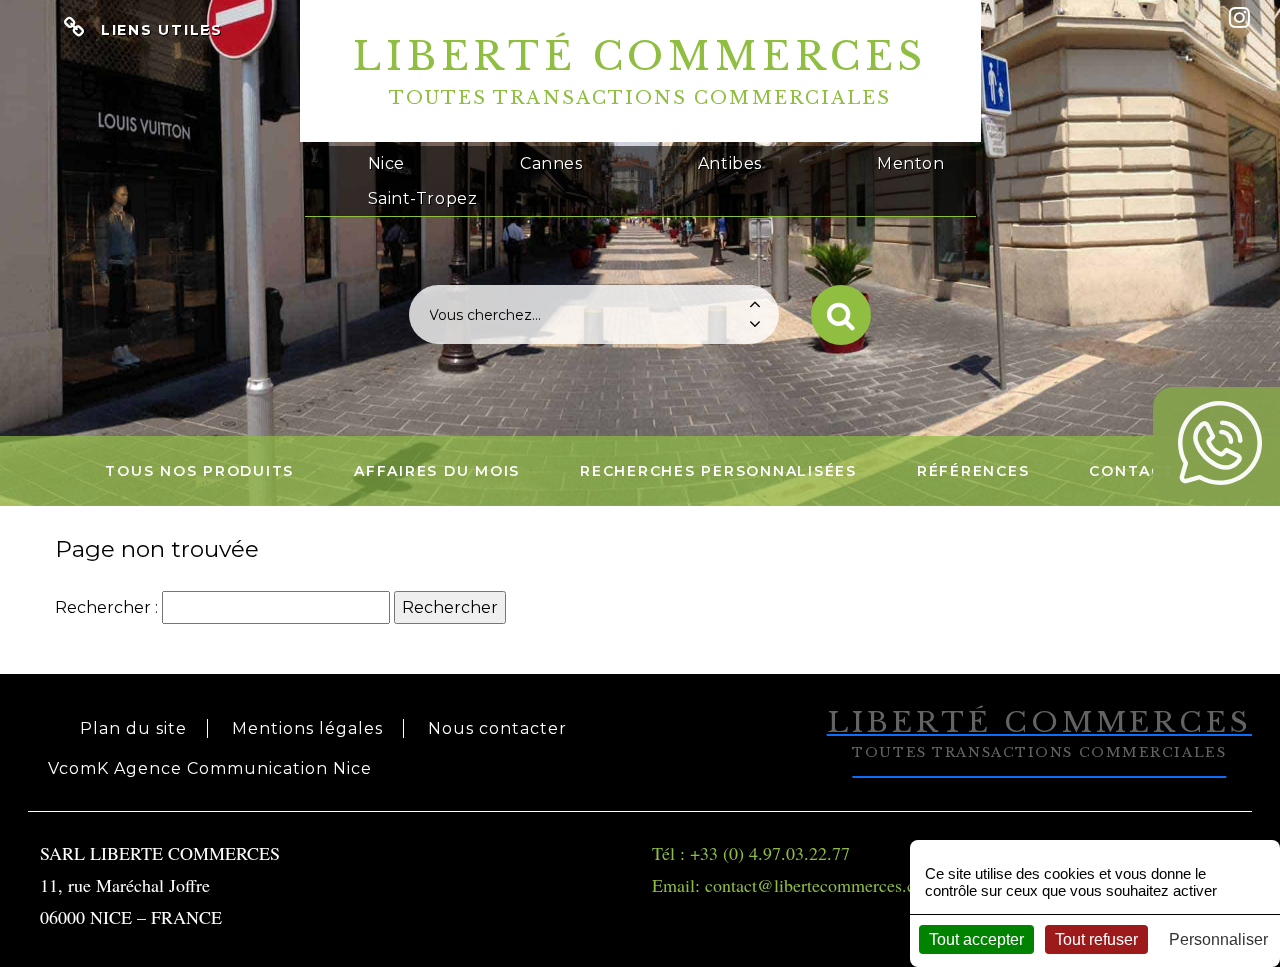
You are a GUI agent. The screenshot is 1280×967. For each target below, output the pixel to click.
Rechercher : (106, 607)
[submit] (841, 315)
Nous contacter (497, 728)
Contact (1131, 471)
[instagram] (1239, 17)
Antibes (730, 163)
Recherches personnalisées (718, 471)
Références (973, 471)
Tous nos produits (199, 471)
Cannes (551, 163)
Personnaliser (1218, 939)
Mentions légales (307, 728)
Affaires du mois (437, 471)
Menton (910, 163)
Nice (386, 163)
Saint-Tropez (423, 198)
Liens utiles (162, 30)
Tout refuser (1096, 939)
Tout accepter (976, 939)
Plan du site (133, 728)
